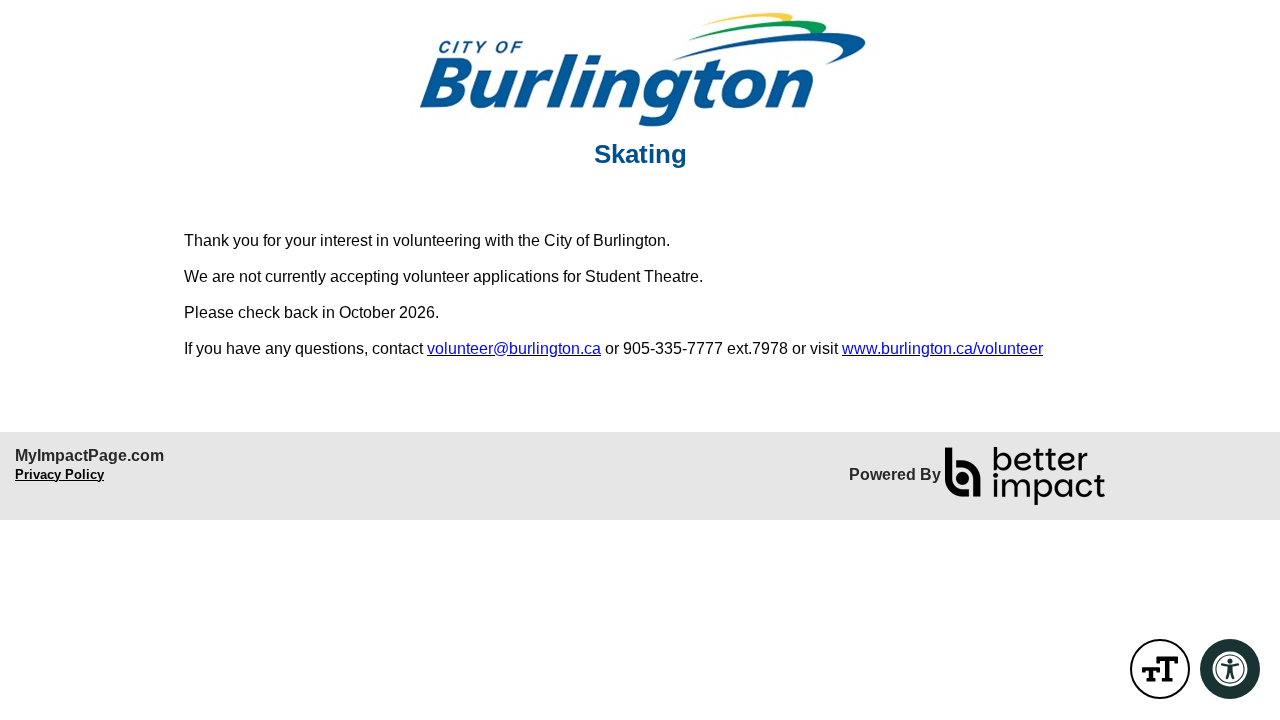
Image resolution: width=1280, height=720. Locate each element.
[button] (1160, 669)
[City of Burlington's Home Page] (640, 70)
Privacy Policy (59, 474)
